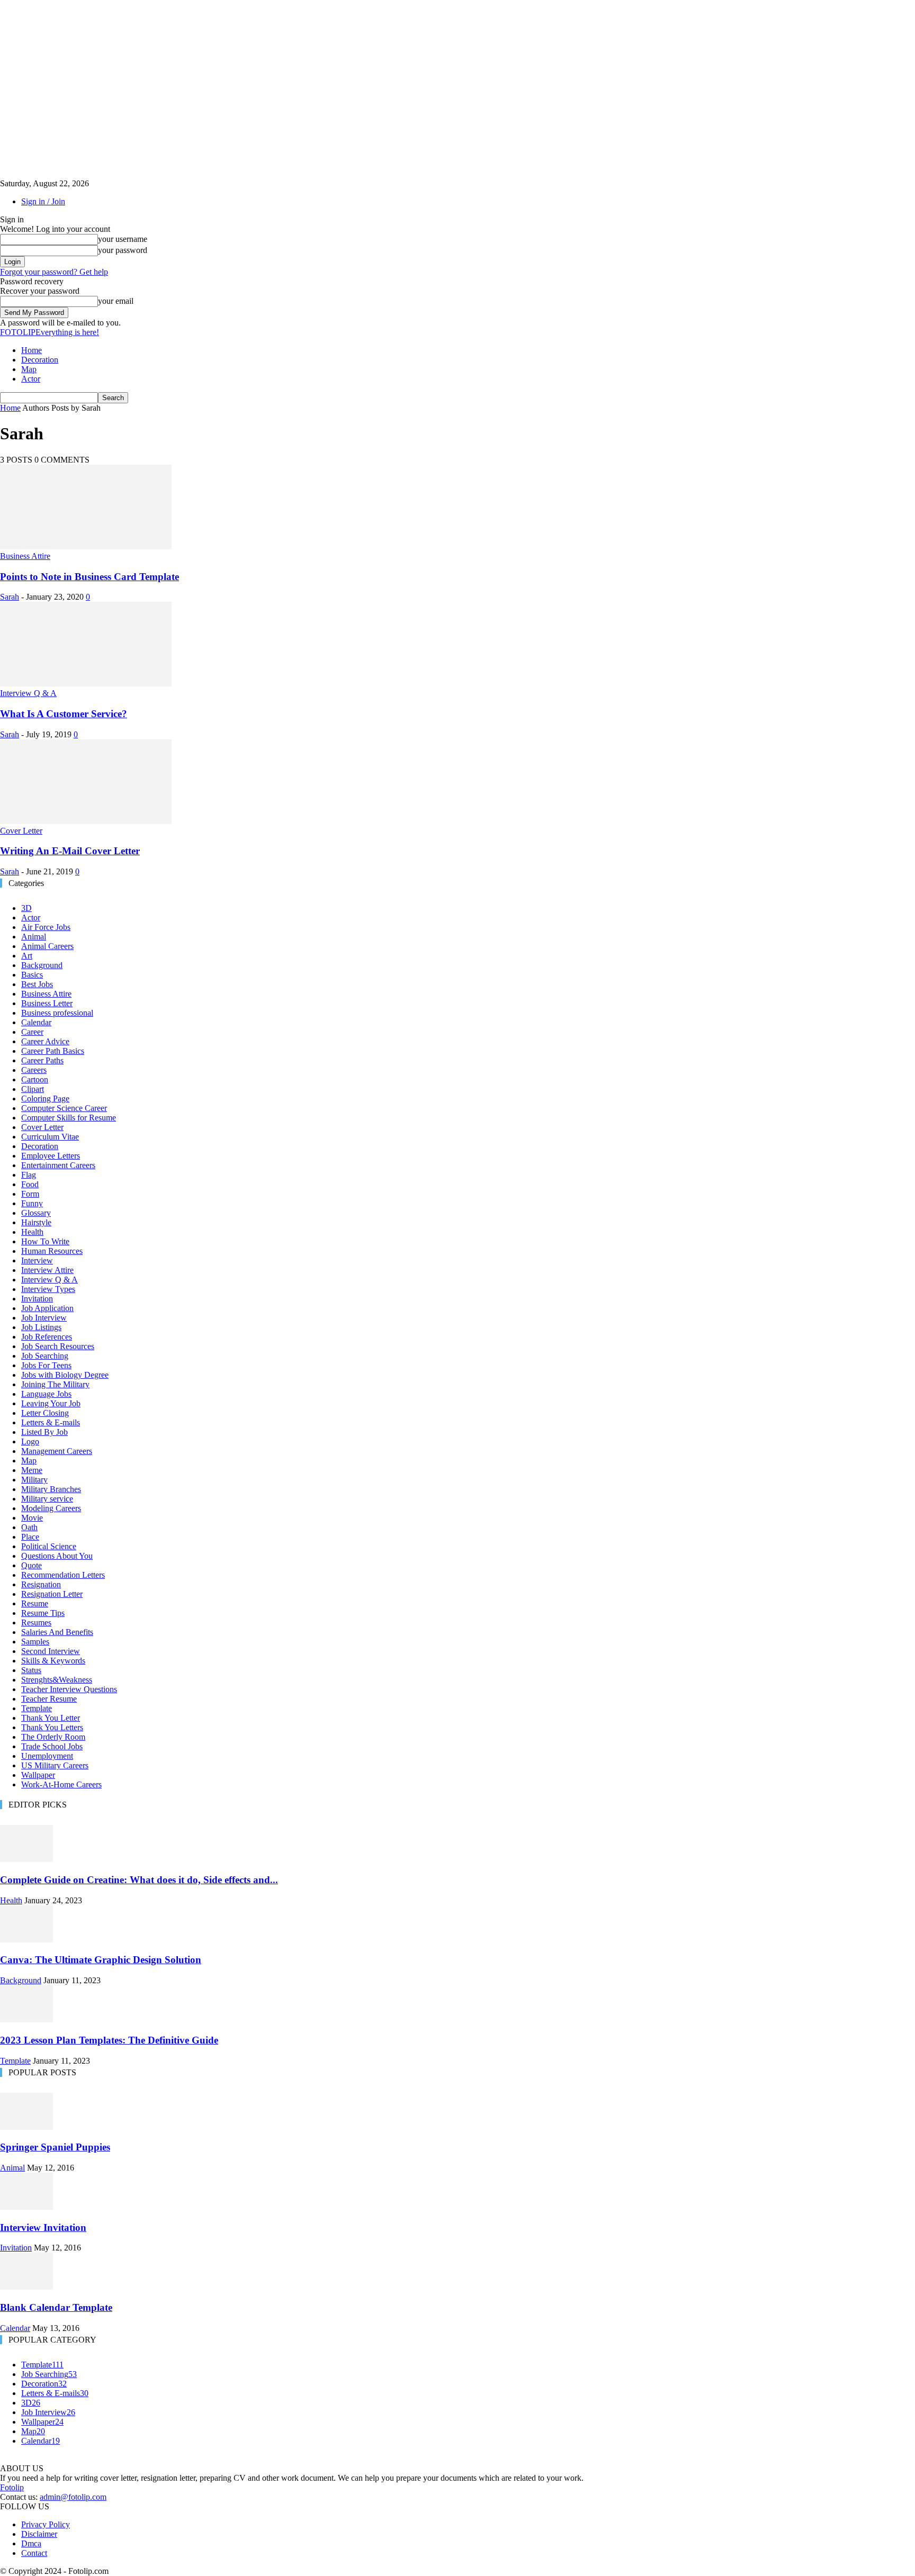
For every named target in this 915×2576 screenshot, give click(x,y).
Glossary (36, 1213)
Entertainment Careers (58, 1165)
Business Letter (47, 1003)
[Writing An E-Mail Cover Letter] (86, 821)
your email (116, 301)
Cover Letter (21, 831)
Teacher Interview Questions (69, 1689)
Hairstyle (36, 1222)
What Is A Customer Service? (64, 714)
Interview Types (48, 1289)
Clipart (33, 1089)
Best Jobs (37, 984)
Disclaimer (39, 2534)
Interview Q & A (28, 693)
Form (30, 1194)
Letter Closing (45, 1413)
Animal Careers (47, 946)
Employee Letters (51, 1156)
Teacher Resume (49, 1699)
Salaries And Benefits (57, 1632)
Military (34, 1480)
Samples (35, 1642)
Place (30, 1537)
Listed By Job (44, 1432)
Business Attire (25, 556)
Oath (29, 1527)
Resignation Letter (52, 1594)
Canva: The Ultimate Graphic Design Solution (101, 1960)
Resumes (36, 1623)
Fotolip (12, 2487)
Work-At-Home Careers (61, 1784)
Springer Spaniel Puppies (55, 2147)
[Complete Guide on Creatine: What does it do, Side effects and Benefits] (26, 1859)
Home (32, 350)
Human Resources (52, 1251)
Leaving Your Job (51, 1403)
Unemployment (47, 1756)
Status (31, 1670)
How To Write (45, 1241)
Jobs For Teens (46, 1365)
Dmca (31, 2543)
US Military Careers (55, 1765)
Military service (47, 1499)
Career (32, 1032)
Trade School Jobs (52, 1746)
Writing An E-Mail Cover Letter (70, 851)
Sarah (10, 597)
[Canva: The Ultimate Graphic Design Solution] (26, 1940)
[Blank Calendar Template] (26, 2287)
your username (123, 239)
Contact (34, 2553)
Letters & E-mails (51, 1422)
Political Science (49, 1546)
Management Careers (57, 1451)
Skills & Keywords (53, 1661)
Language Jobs (46, 1394)
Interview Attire (47, 1270)
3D (26, 908)
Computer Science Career (64, 1108)
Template (37, 1708)
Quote (32, 1565)
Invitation (37, 1299)
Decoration (40, 360)
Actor (31, 379)
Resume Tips (43, 1613)
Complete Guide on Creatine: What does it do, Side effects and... (139, 1880)
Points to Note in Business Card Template (89, 577)
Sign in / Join (43, 201)
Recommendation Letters (63, 1575)
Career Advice (45, 1041)
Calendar (36, 1022)
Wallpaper (38, 1775)
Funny (32, 1203)
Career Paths (42, 1060)
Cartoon (35, 1079)
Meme (32, 1470)
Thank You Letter (51, 1718)
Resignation (41, 1584)
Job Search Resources (58, 1346)
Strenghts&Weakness (57, 1680)
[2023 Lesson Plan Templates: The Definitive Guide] (26, 2019)
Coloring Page (45, 1099)
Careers (34, 1070)
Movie (32, 1518)
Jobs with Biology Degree (65, 1375)
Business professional (57, 1013)
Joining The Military (55, 1384)
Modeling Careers (51, 1508)
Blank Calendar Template (56, 2307)
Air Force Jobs (46, 927)
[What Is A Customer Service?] (86, 684)
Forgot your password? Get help (54, 272)
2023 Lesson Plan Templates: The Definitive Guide (109, 2040)
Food (30, 1184)
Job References (47, 1337)
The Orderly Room (53, 1737)
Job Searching (45, 1356)
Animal (34, 937)
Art (27, 956)
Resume (35, 1603)
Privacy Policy (46, 2524)
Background (42, 965)
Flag (29, 1175)
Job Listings (41, 1327)
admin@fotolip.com (73, 2497)
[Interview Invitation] (26, 2207)
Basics (32, 975)
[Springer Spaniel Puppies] (26, 2127)
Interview (37, 1260)
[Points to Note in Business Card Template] (86, 546)
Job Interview (44, 1318)
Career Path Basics (53, 1051)
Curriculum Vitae (50, 1137)
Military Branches (51, 1489)
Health (32, 1232)
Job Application (47, 1308)
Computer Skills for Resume (69, 1118)
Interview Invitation (43, 2227)
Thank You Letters (52, 1727)
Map (29, 369)
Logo (30, 1441)
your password (123, 250)
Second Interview (51, 1651)
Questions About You (57, 1556)
